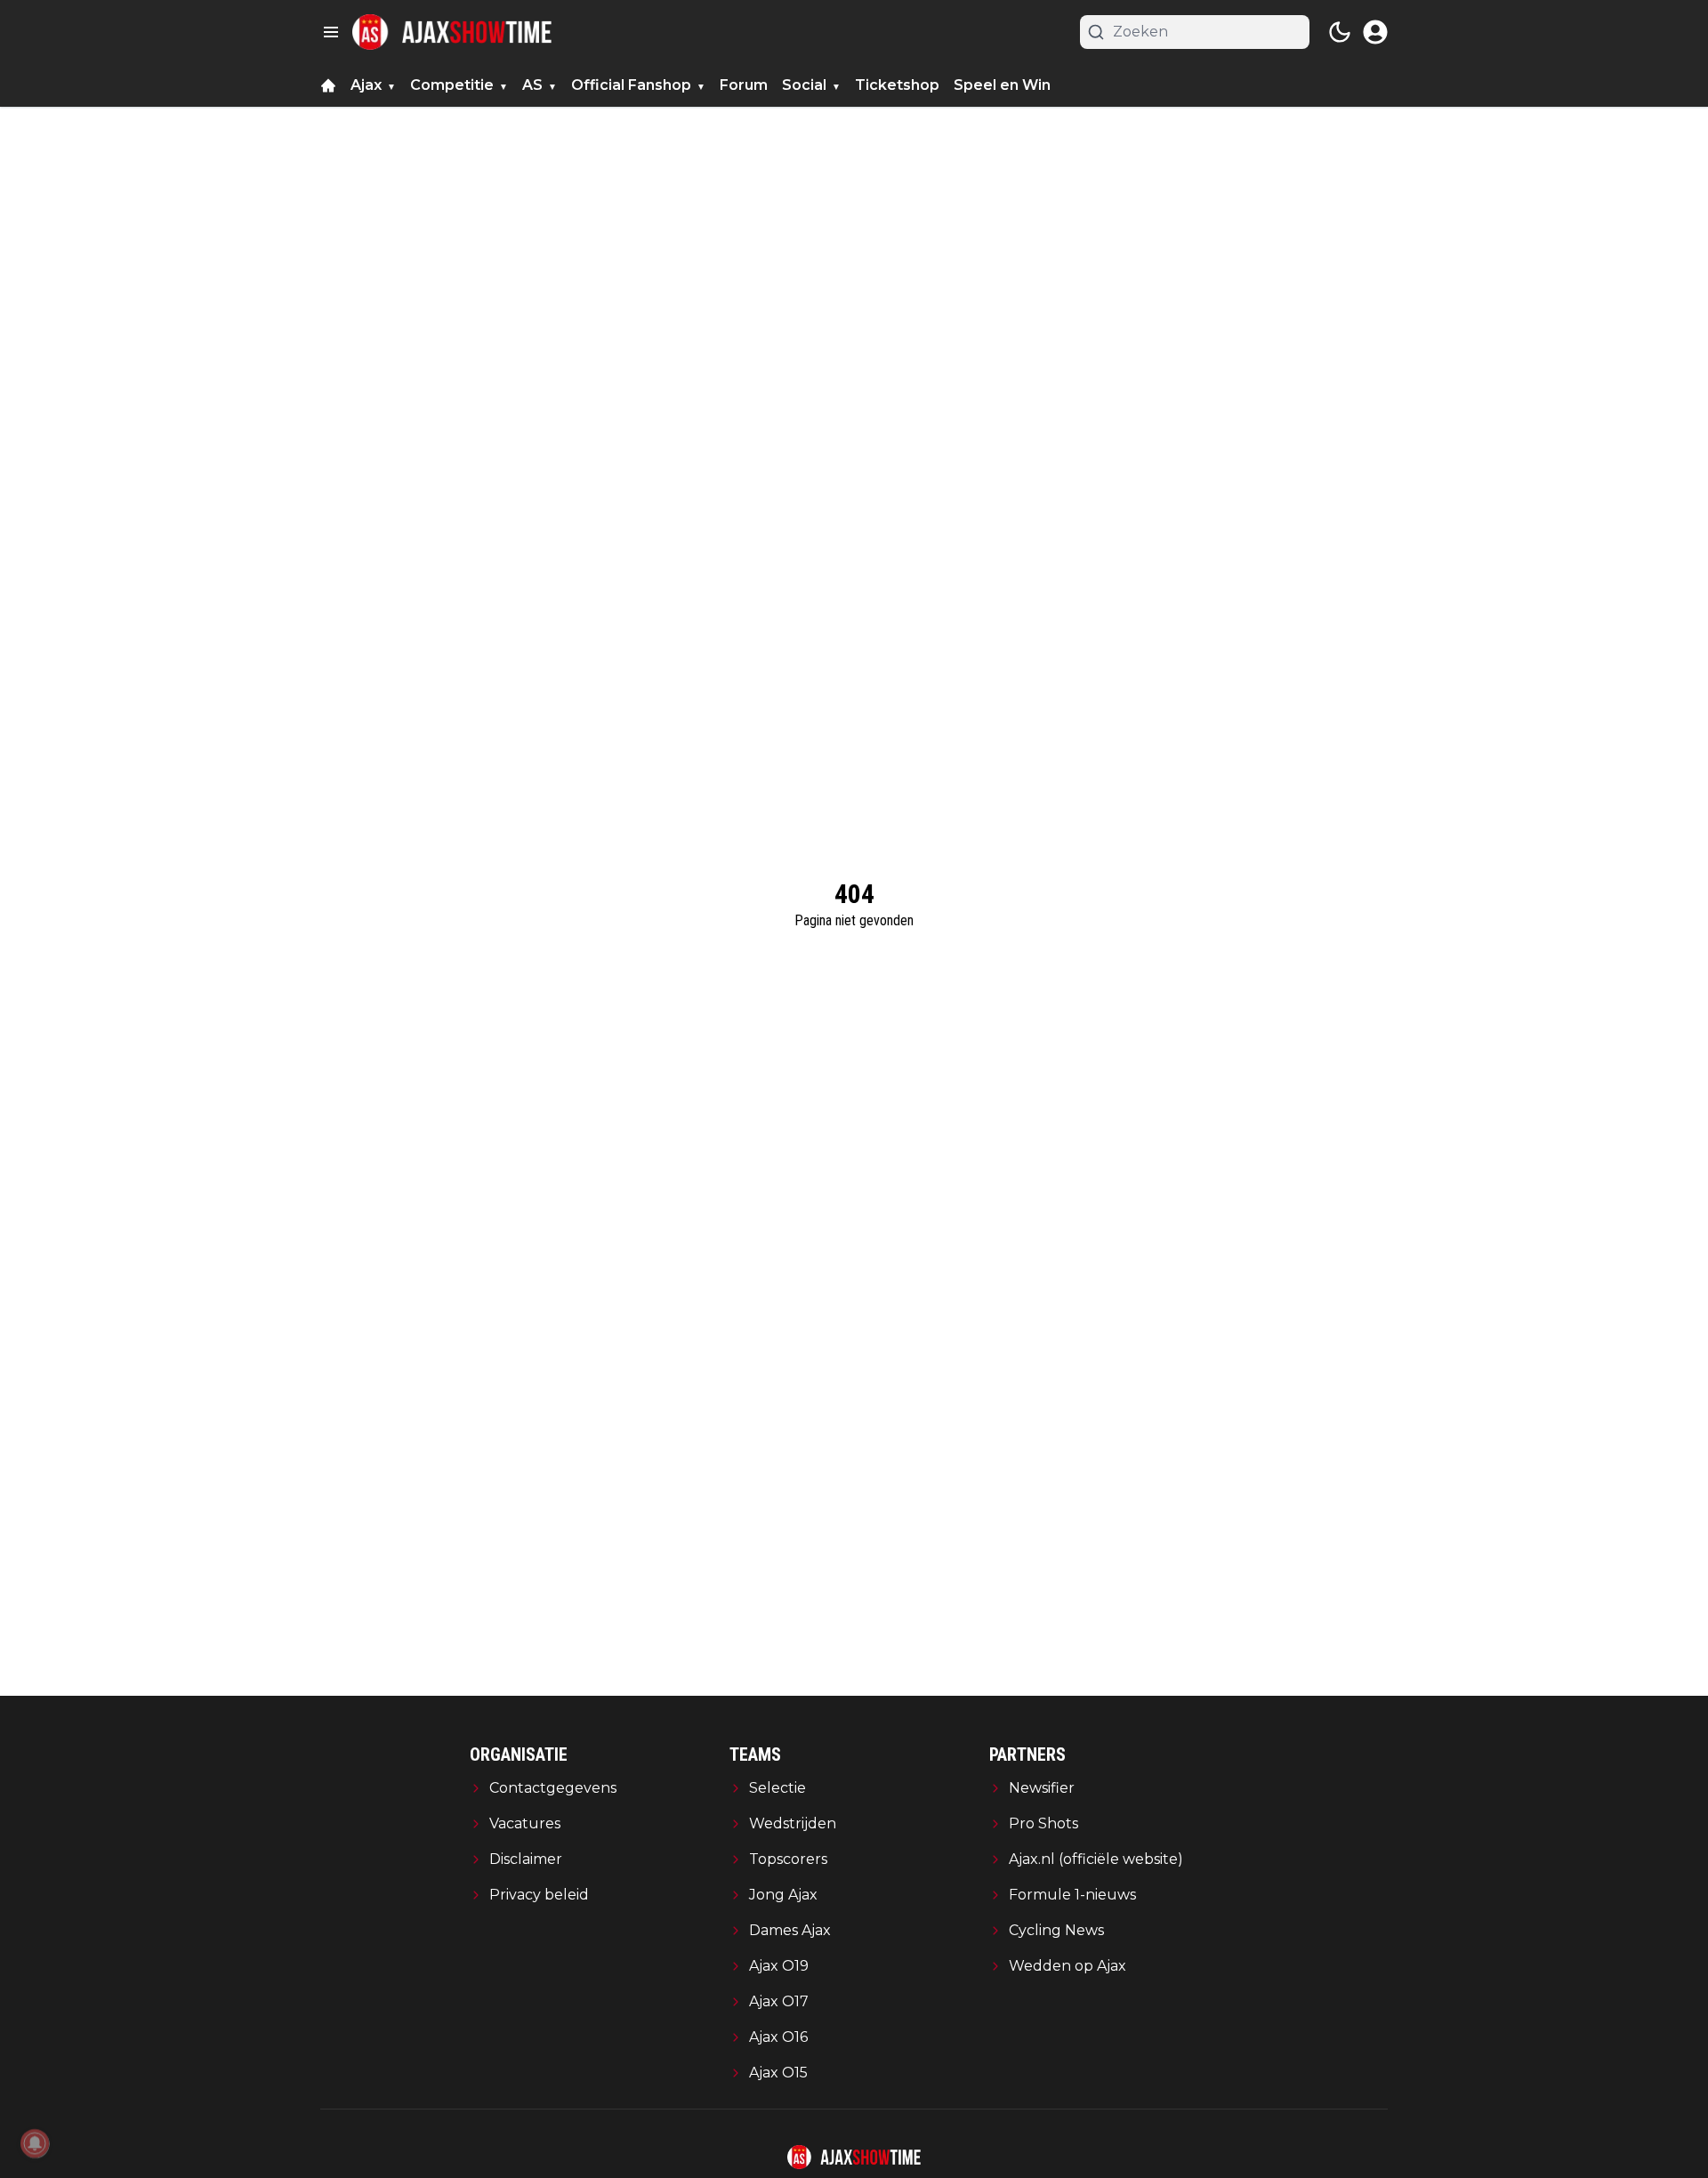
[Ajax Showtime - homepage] (452, 32)
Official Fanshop (631, 85)
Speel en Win (1002, 85)
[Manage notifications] (35, 2143)
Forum (744, 85)
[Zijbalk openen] (331, 32)
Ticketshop (897, 85)
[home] (328, 85)
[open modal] (1375, 32)
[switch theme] (1340, 32)
